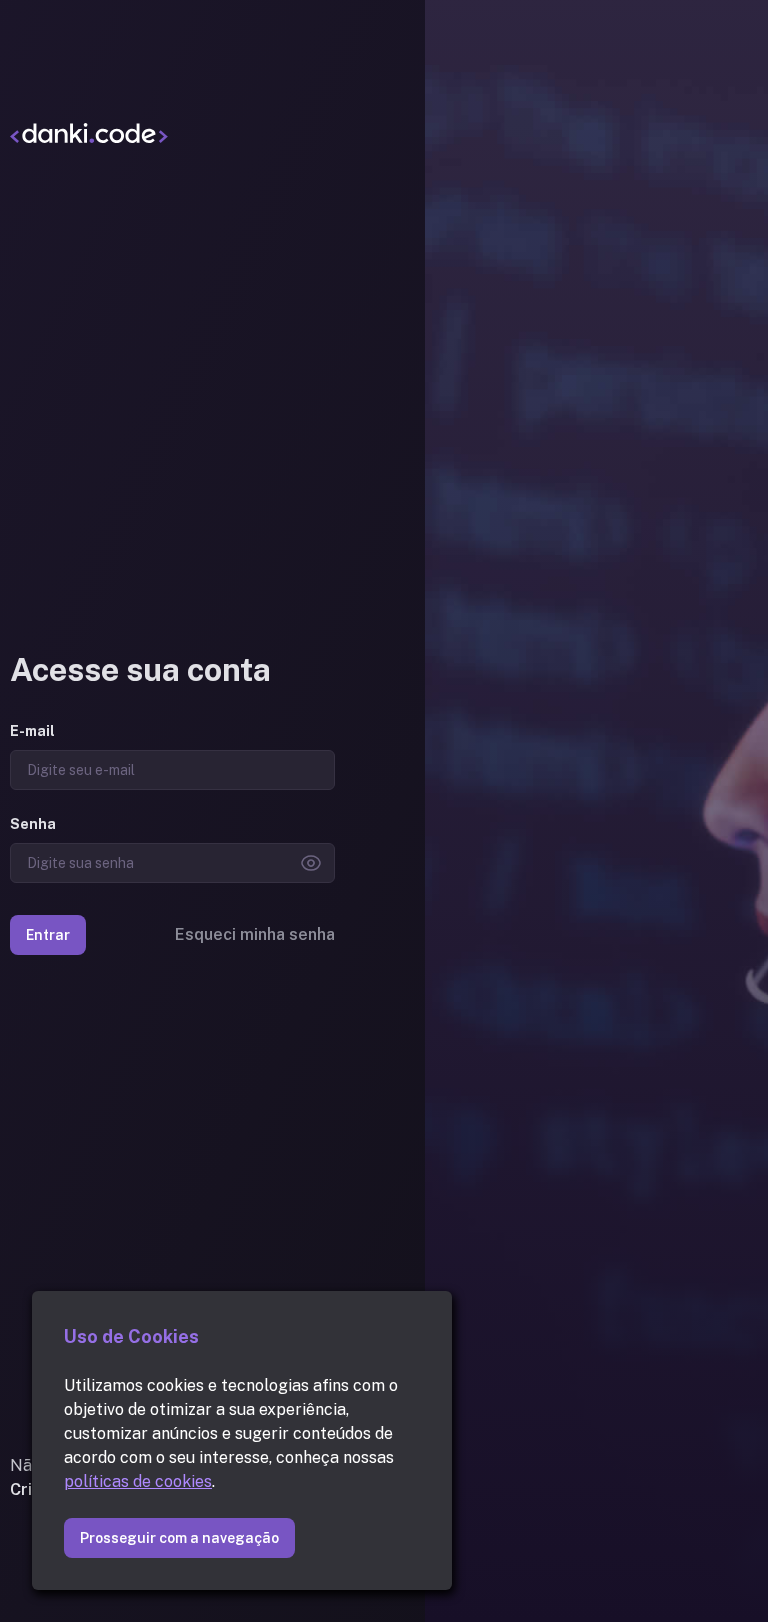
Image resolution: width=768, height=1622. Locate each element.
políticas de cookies (138, 1481)
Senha (33, 824)
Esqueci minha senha (255, 934)
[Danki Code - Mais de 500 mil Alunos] (172, 132)
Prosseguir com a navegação (179, 1538)
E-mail (32, 731)
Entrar (48, 935)
